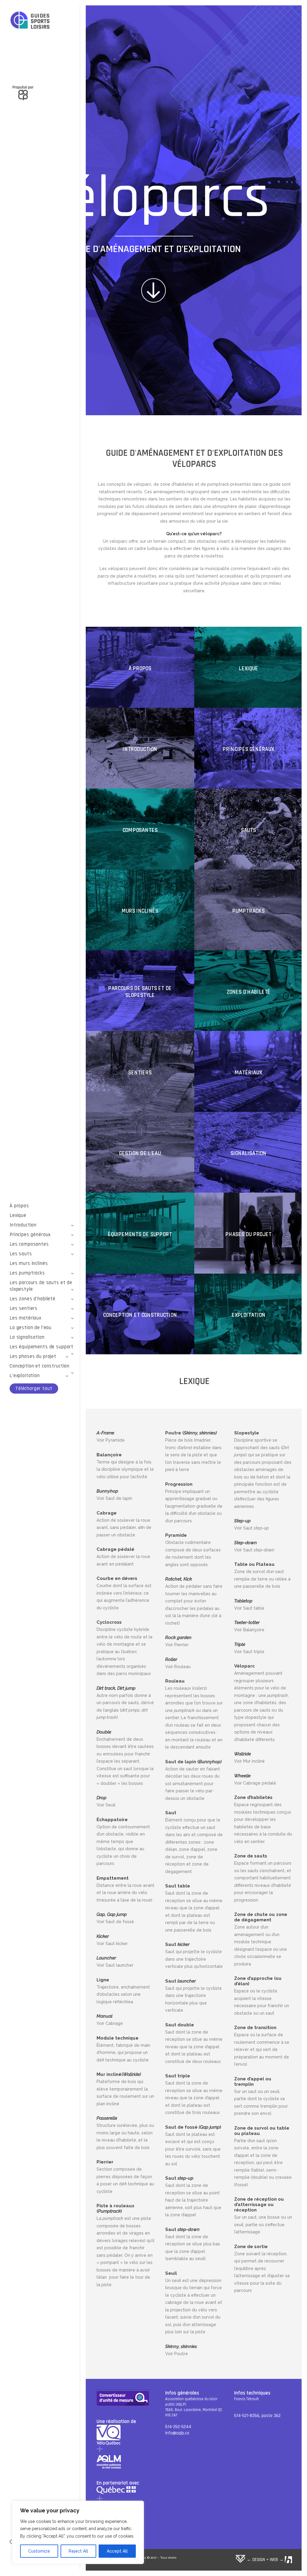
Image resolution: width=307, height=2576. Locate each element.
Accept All (117, 2551)
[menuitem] (42, 1206)
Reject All (78, 2551)
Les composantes (29, 1244)
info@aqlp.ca (177, 2433)
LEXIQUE (194, 1381)
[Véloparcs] (42, 21)
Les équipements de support (42, 1347)
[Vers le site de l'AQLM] (42, 89)
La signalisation (27, 1337)
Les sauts (21, 1254)
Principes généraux (30, 1235)
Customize (39, 2551)
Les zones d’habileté (33, 1299)
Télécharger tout (34, 1389)
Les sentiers (24, 1308)
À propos (19, 1206)
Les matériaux (25, 1318)
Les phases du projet (33, 1356)
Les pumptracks (27, 1273)
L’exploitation (25, 1376)
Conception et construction (40, 1366)
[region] (78, 2532)
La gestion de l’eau (31, 1328)
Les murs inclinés (29, 1263)
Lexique (18, 1215)
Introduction (23, 1225)
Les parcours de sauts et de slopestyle (41, 1286)
